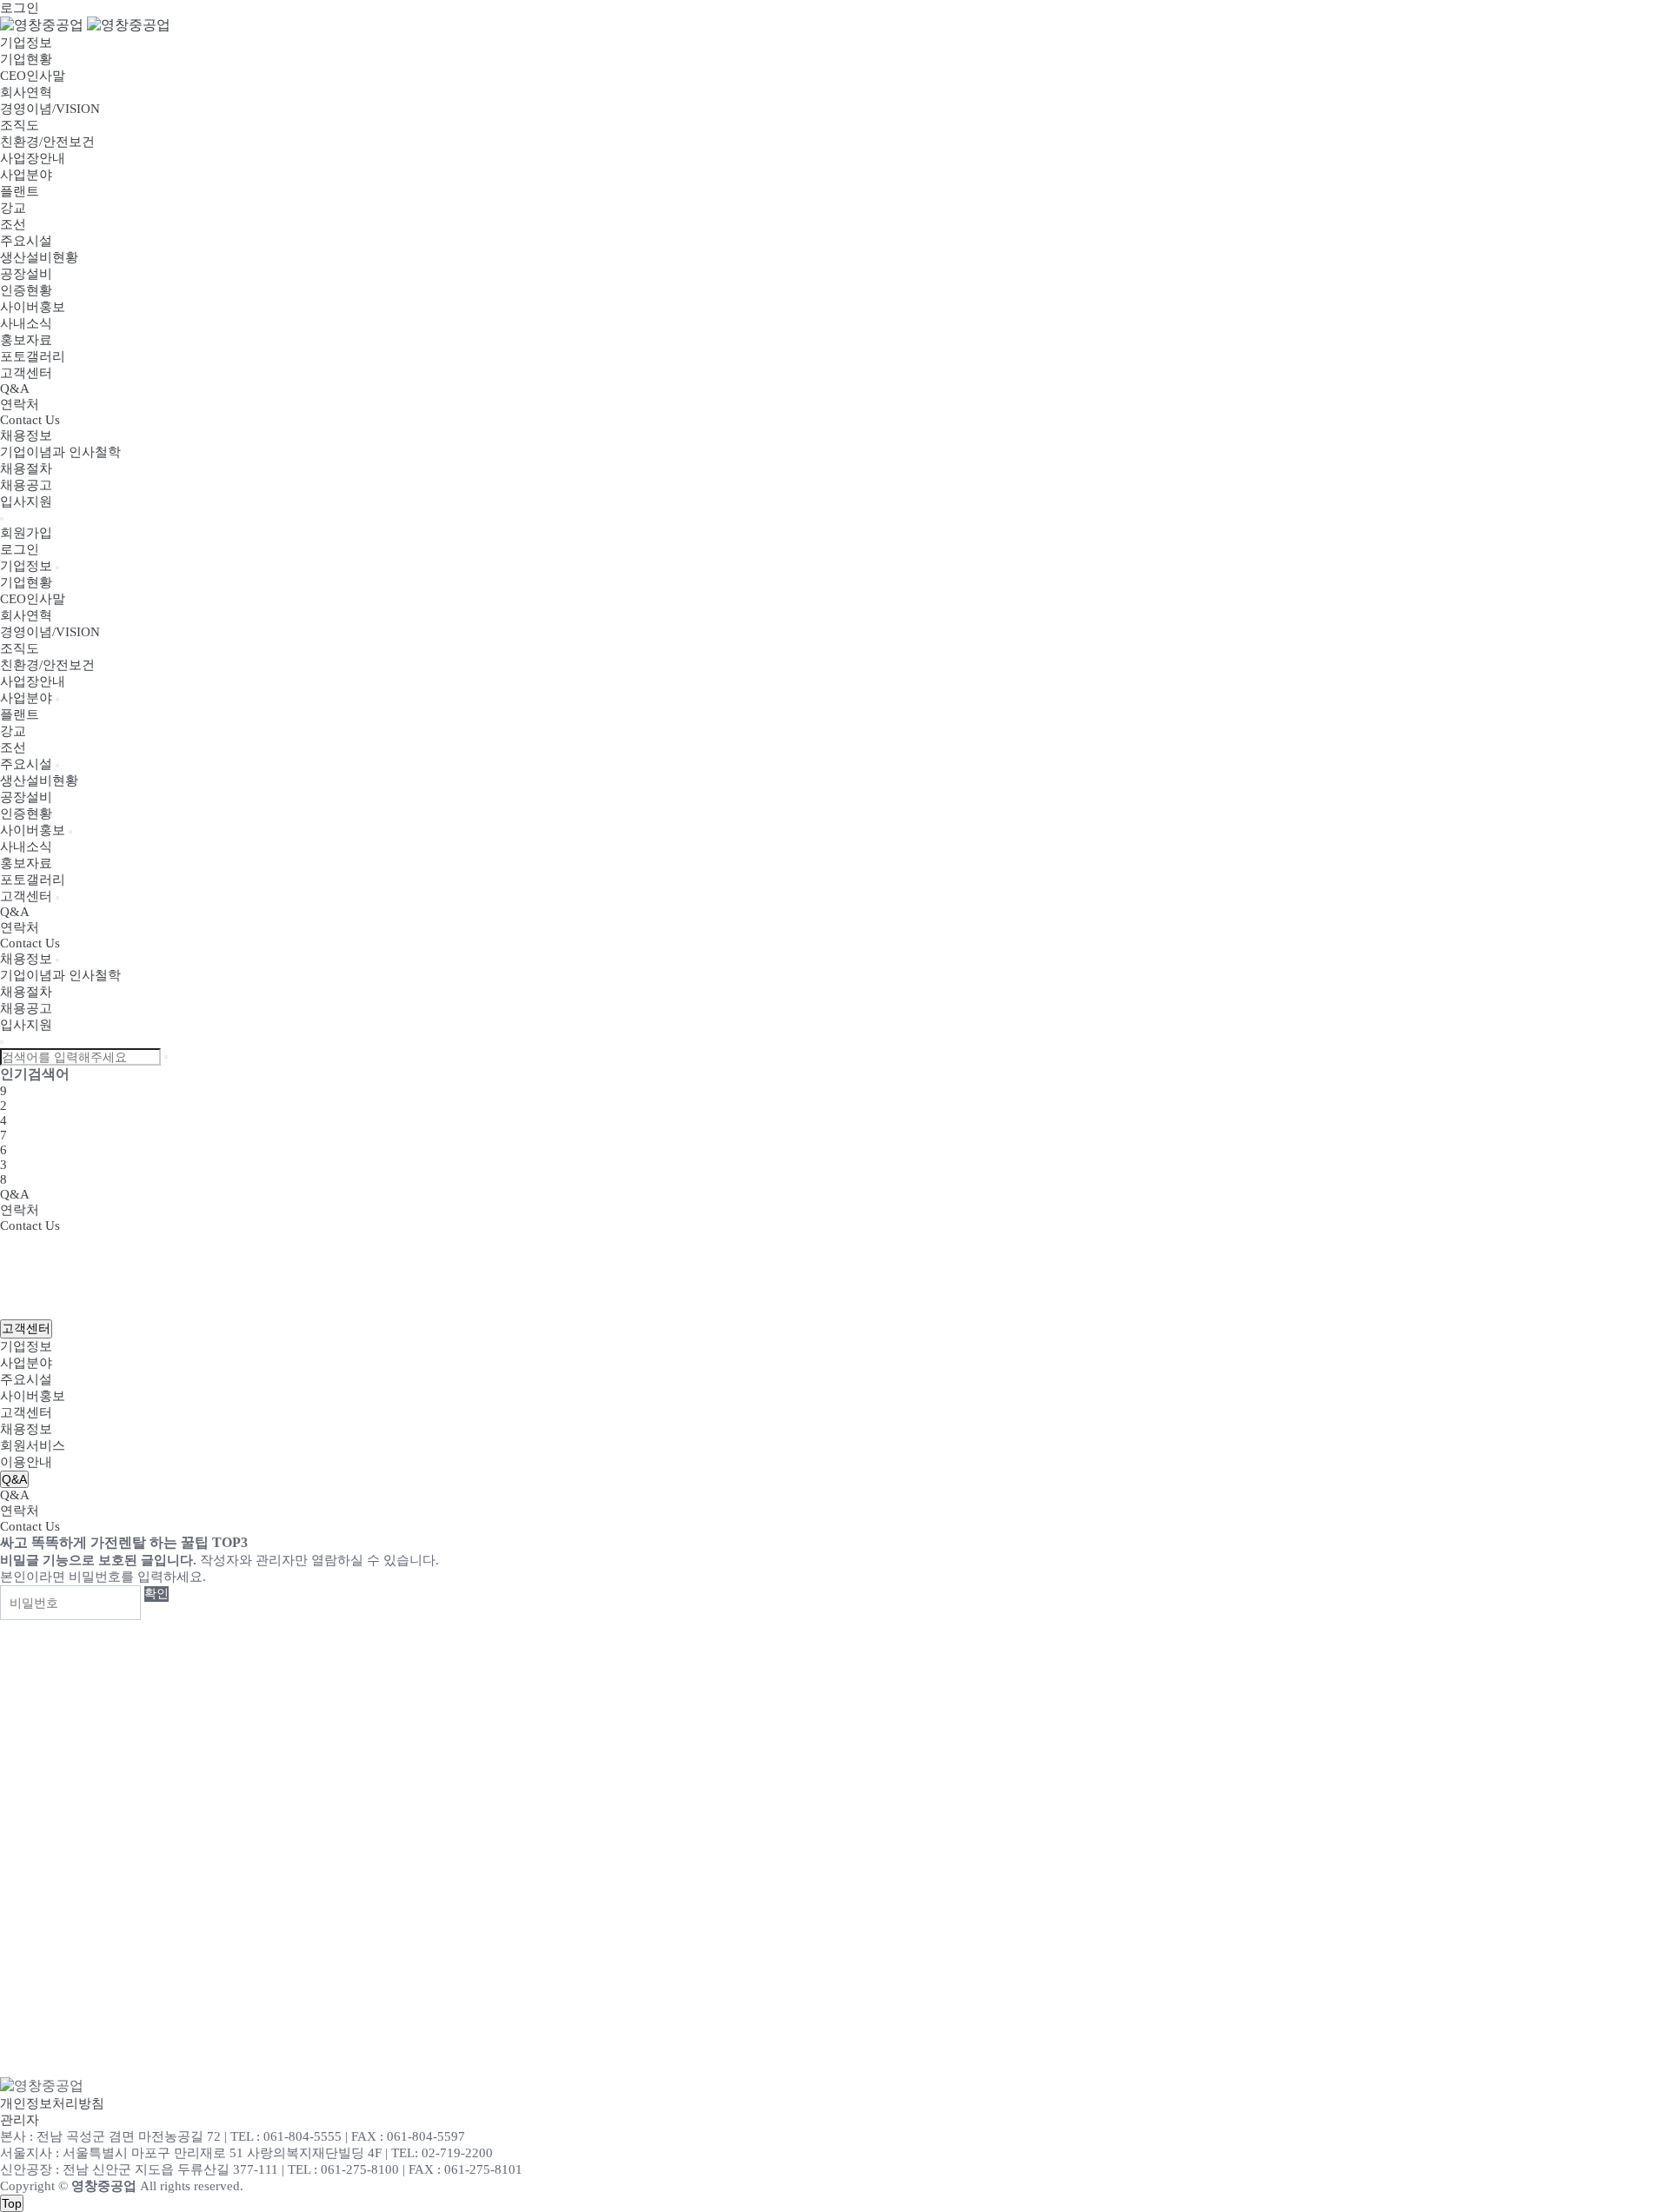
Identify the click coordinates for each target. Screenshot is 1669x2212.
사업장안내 (33, 158)
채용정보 (26, 435)
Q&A (15, 389)
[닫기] (2, 1042)
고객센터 (26, 373)
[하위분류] (57, 568)
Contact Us (30, 420)
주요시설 (26, 241)
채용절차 (26, 468)
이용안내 (26, 1462)
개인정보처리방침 (52, 2103)
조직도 (20, 125)
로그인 (20, 8)
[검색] (166, 1057)
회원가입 (26, 533)
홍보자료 (26, 340)
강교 (13, 208)
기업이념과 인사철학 (60, 452)
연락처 (20, 404)
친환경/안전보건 (47, 142)
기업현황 (26, 59)
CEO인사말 (33, 76)
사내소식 (26, 323)
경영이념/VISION (50, 109)
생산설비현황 (39, 257)
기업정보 (26, 43)
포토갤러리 (33, 356)
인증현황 (26, 290)
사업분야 (26, 175)
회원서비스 (33, 1445)
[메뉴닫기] (2, 519)
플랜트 (20, 191)
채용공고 (26, 485)
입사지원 (26, 502)
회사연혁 (26, 92)
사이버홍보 (33, 307)
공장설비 (26, 274)
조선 (13, 224)
